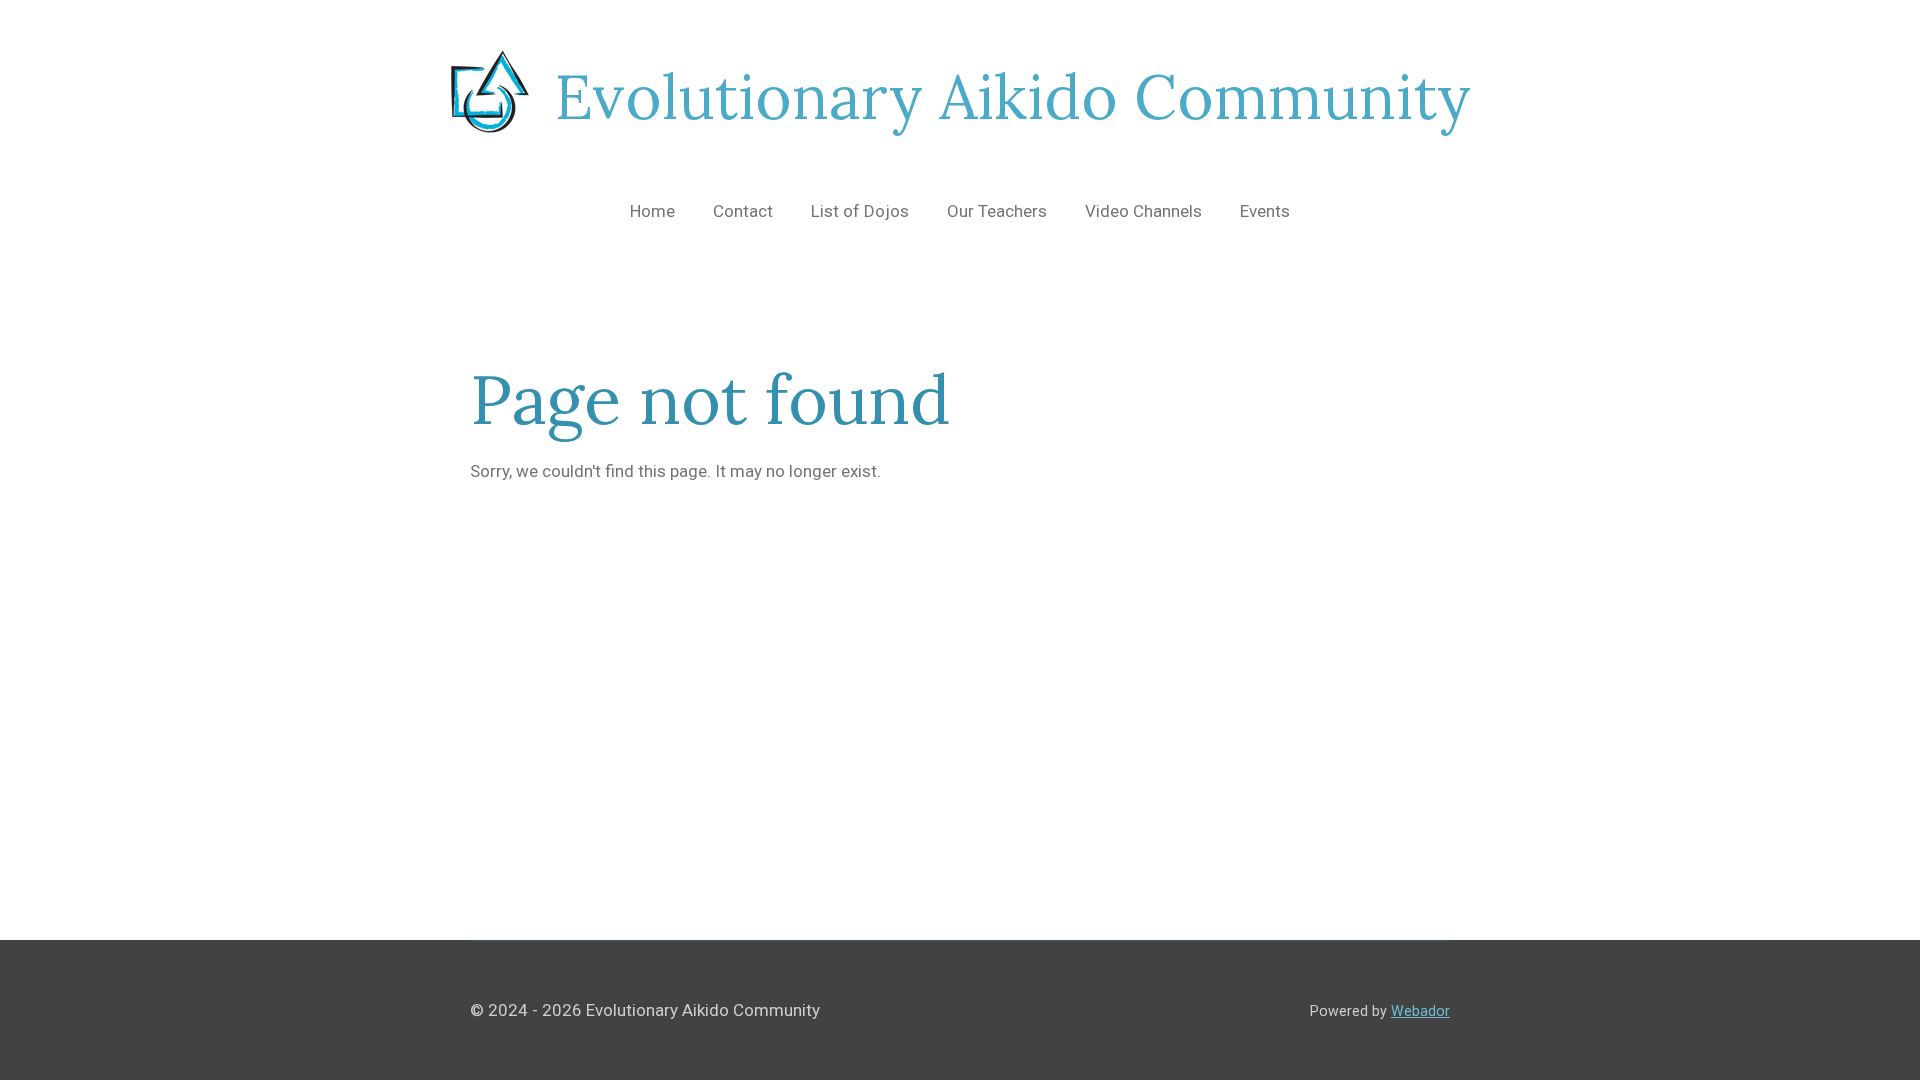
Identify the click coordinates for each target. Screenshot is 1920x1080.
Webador (1420, 1011)
